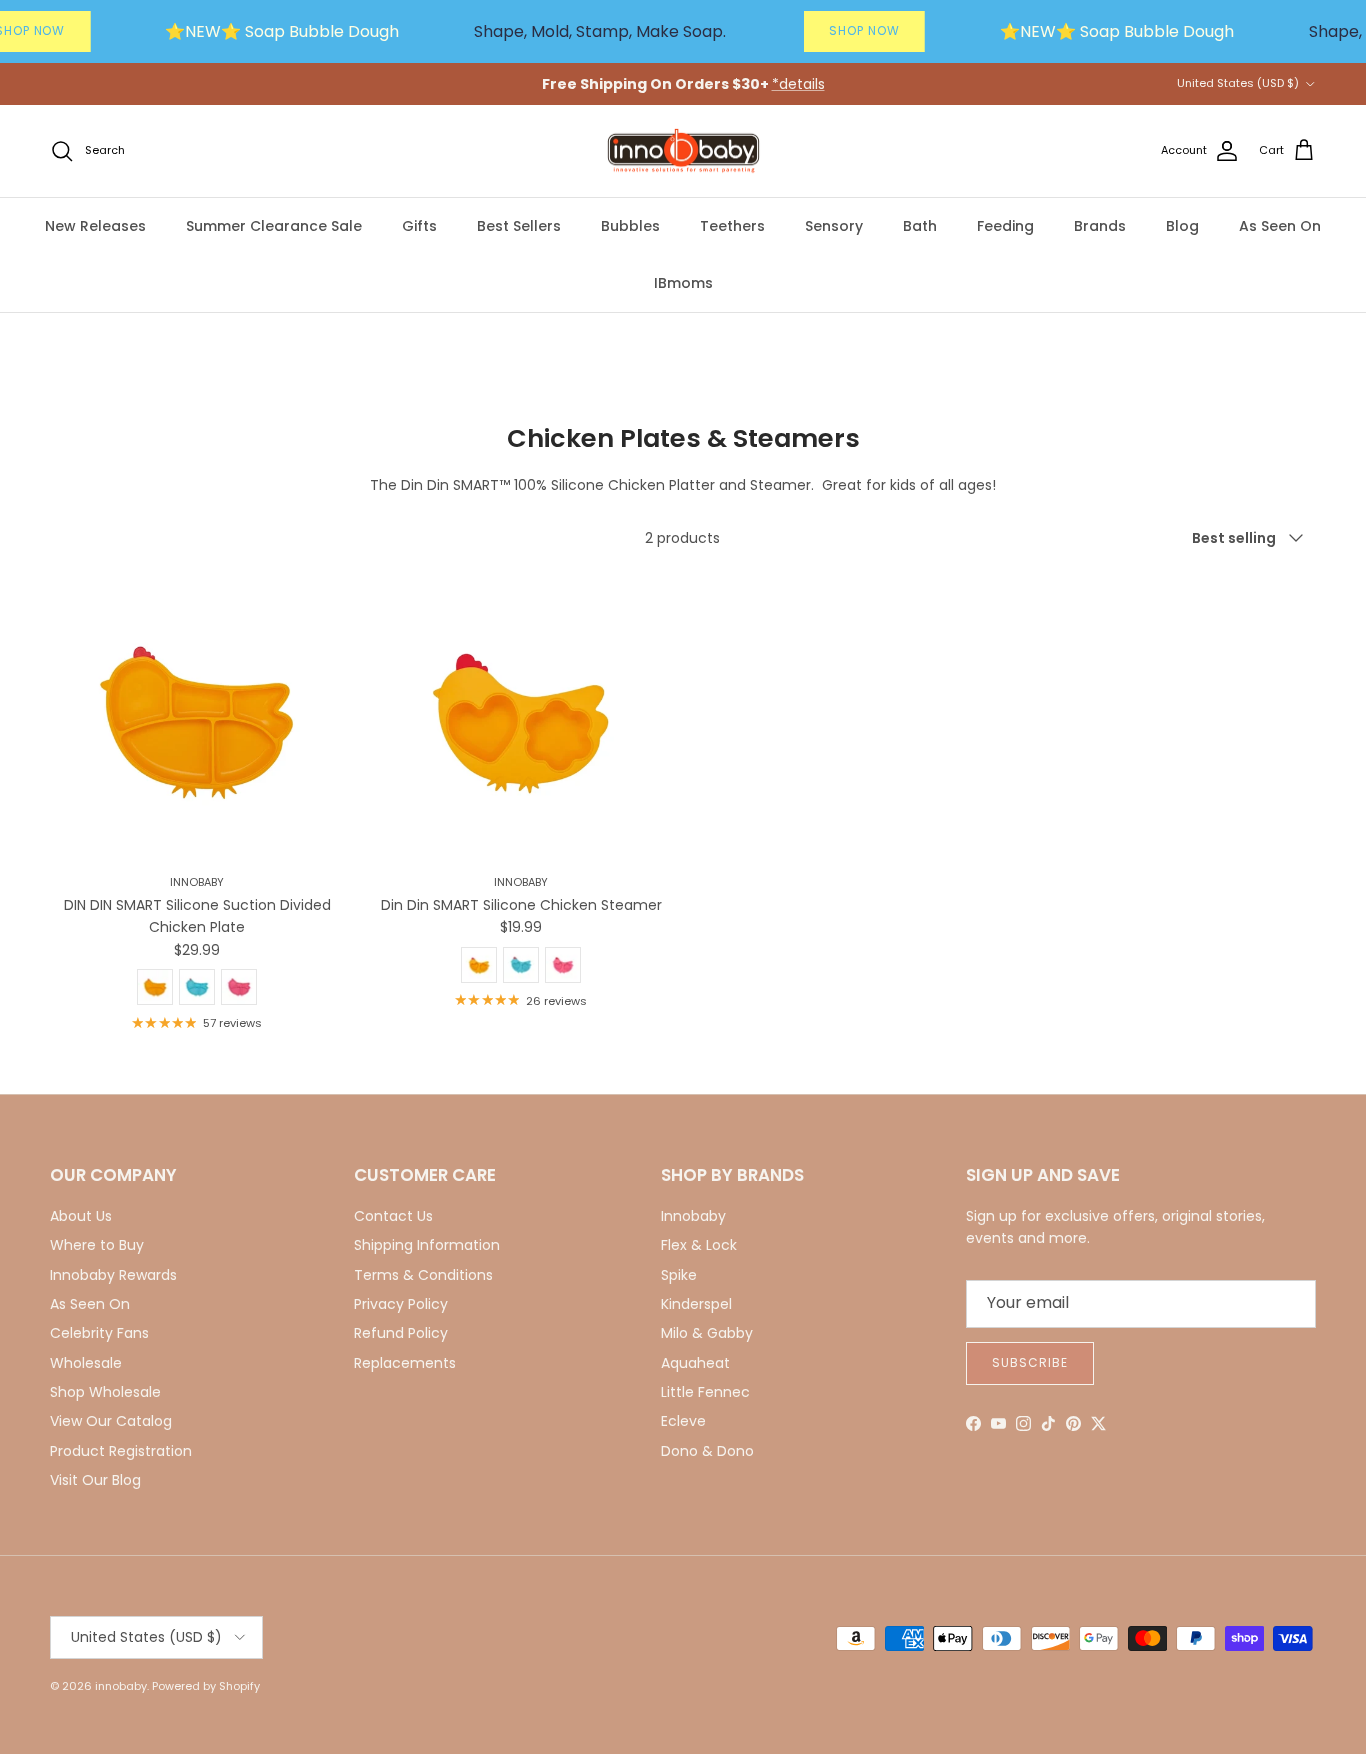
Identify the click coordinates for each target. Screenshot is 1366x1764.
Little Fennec (705, 1392)
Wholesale (86, 1363)
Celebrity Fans (99, 1333)
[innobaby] (683, 151)
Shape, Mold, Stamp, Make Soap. (600, 31)
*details (798, 84)
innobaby (121, 1686)
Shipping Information (427, 1245)
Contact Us (393, 1216)
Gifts (419, 226)
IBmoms (683, 283)
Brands (1100, 226)
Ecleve (683, 1421)
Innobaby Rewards (113, 1275)
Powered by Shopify (206, 1686)
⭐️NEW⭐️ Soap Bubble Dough (282, 31)
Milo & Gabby (707, 1333)
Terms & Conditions (423, 1275)
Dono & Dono (707, 1451)
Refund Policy (401, 1333)
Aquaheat (695, 1363)
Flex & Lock (699, 1245)
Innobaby (693, 1216)
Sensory (834, 226)
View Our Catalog (111, 1421)
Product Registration (121, 1451)
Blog (1182, 226)
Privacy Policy (401, 1304)
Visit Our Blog (95, 1480)
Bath (920, 226)
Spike (679, 1275)
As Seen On (1280, 226)
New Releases (95, 226)
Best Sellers (519, 226)
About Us (81, 1216)
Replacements (405, 1363)
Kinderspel (696, 1304)
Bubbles (630, 226)
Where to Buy (97, 1245)
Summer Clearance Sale (274, 226)
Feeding (1005, 226)
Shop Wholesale (105, 1392)
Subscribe (1030, 1362)
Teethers (732, 226)
